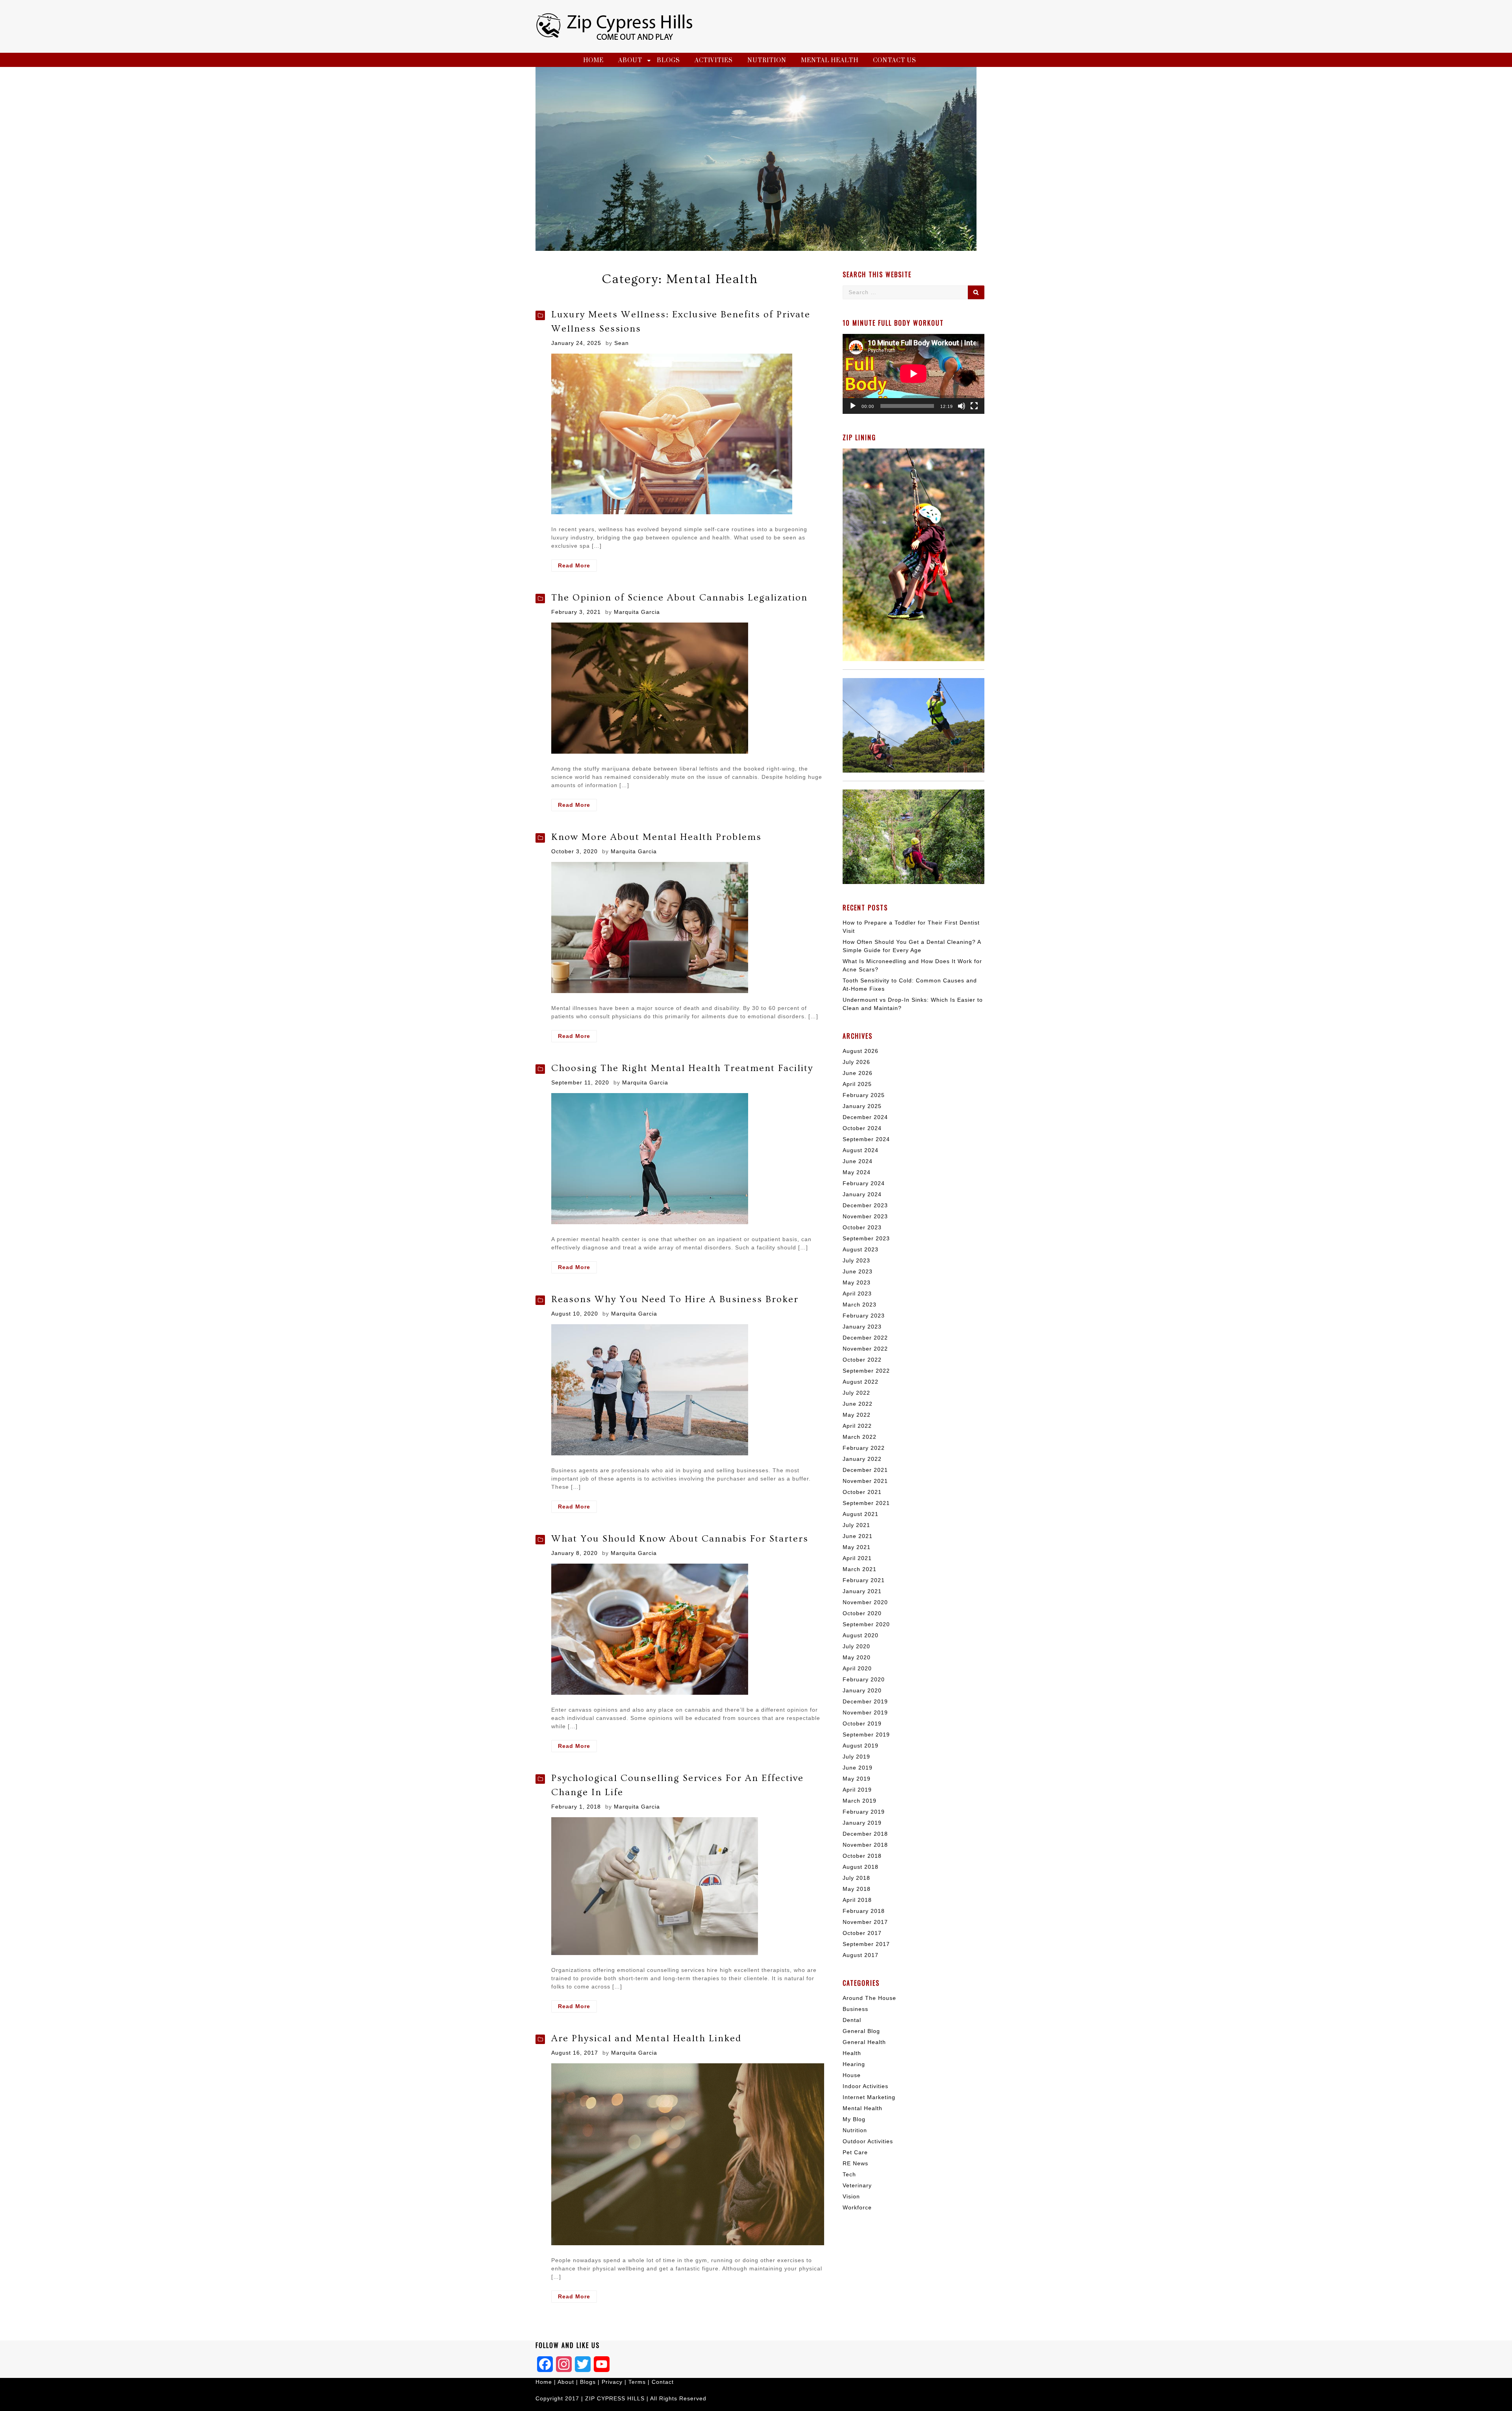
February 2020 (864, 1679)
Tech (849, 2174)
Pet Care (855, 2152)
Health (852, 2053)
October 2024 (862, 1128)
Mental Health (830, 60)
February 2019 (864, 1812)
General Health (864, 2042)
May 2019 (857, 1779)
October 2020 (862, 1613)
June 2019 (858, 1768)
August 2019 (861, 1746)
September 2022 (866, 1371)
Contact (663, 2382)
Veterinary (857, 2185)
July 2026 (856, 1062)
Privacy (612, 2382)
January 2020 (862, 1690)
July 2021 (856, 1525)
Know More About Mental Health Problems (656, 837)
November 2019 (865, 1712)
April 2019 (857, 1790)
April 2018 (857, 1900)
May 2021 (857, 1547)
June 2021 (858, 1536)
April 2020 (857, 1668)
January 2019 (862, 1823)
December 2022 (865, 1338)
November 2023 (865, 1216)
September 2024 (866, 1139)
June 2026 (858, 1073)
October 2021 (862, 1492)
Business (855, 2009)
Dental (852, 2020)
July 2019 (856, 1757)
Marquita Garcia (637, 612)
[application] (913, 374)
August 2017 (861, 1955)
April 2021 (857, 1558)
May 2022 (857, 1415)
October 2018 (862, 1856)
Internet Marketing (869, 2097)
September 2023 (866, 1238)
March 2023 (860, 1305)
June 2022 (858, 1404)
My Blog (854, 2119)
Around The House (869, 1998)
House (852, 2075)
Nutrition (767, 60)
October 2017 (862, 1933)
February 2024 (864, 1183)
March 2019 (860, 1801)
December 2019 (865, 1701)
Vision (851, 2196)
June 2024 (858, 1161)
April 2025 (857, 1084)
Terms (638, 2382)
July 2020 (856, 1646)
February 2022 (864, 1448)
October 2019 (862, 1723)
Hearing (854, 2064)
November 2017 (865, 1922)
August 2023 (861, 1249)
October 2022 (862, 1360)
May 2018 (857, 1889)
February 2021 (864, 1580)
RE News (855, 2163)
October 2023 (862, 1227)
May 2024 (857, 1172)
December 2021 (865, 1470)
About (630, 60)
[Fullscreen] (974, 406)
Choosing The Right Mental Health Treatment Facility (682, 1068)
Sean (622, 343)
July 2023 (856, 1260)
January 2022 (862, 1459)
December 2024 (865, 1117)
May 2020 (857, 1657)
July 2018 (856, 1878)
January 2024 (862, 1194)
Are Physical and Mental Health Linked (646, 2038)
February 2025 (864, 1095)
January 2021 (862, 1591)
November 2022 (865, 1349)
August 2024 (861, 1150)
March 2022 (860, 1437)
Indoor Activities (865, 2086)
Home (593, 60)
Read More (577, 567)
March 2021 (860, 1569)
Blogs (668, 60)
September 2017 (866, 1944)
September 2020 (866, 1624)
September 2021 (866, 1503)
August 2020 (861, 1635)
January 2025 (862, 1106)
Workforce (857, 2207)
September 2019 (866, 1735)
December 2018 (865, 1834)
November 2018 (865, 1845)
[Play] (853, 406)
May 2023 (857, 1282)
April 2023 (857, 1294)
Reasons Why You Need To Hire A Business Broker (675, 1299)
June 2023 (858, 1271)
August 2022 (861, 1382)
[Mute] (962, 406)
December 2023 (865, 1205)
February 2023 (864, 1316)
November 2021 (865, 1481)
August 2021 (861, 1514)
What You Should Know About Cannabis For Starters (680, 1539)
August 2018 (861, 1867)
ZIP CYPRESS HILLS (615, 2398)
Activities (714, 60)
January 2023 (862, 1327)
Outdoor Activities (868, 2141)
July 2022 (856, 1393)
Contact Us (895, 60)
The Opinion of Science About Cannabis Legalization (679, 598)
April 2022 (857, 1426)
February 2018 (864, 1911)
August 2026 (861, 1051)
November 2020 (865, 1602)
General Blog (861, 2031)
